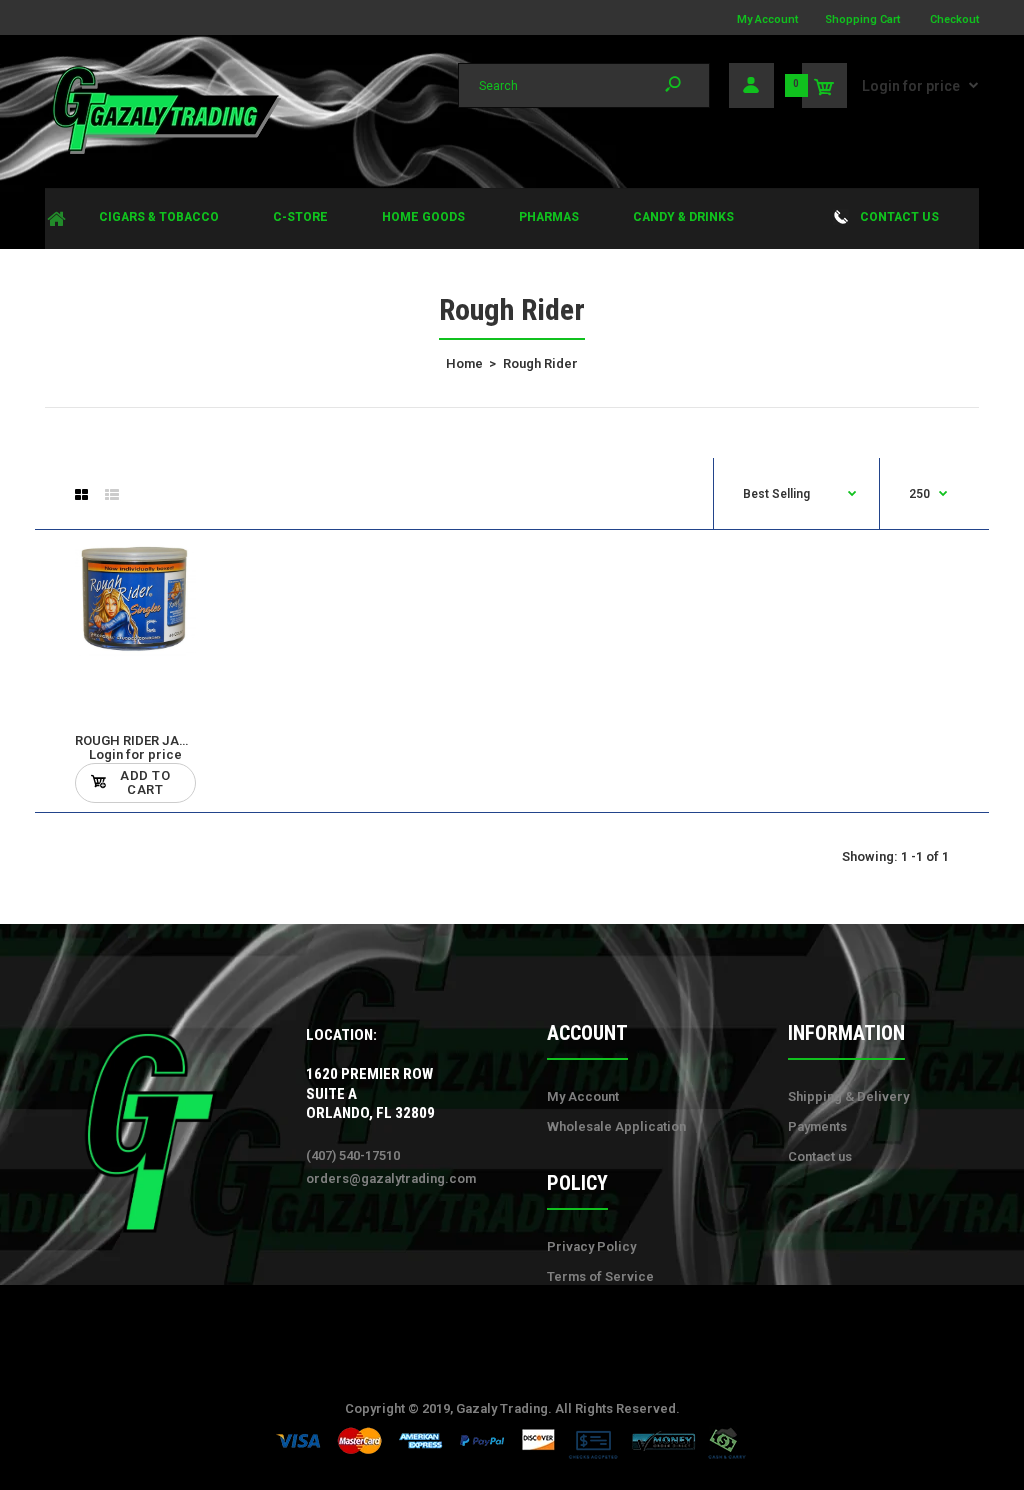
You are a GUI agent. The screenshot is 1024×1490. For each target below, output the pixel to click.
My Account (767, 19)
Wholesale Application (616, 1126)
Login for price (911, 86)
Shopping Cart (862, 19)
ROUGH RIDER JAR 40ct (145, 740)
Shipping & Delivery (848, 1096)
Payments (817, 1126)
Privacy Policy (591, 1246)
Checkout (954, 19)
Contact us (820, 1156)
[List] (112, 495)
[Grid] (81, 495)
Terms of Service (600, 1276)
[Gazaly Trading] (165, 151)
